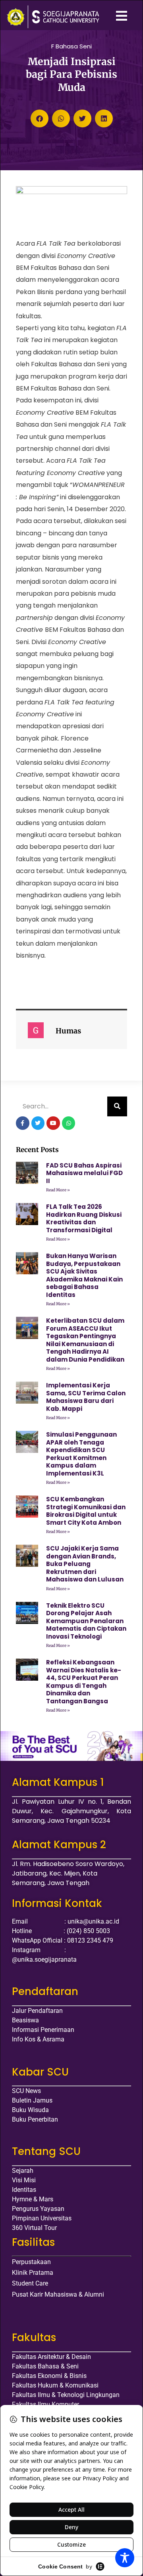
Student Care (30, 2283)
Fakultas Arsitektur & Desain (51, 2357)
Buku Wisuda (30, 2110)
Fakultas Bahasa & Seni (45, 2366)
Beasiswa (25, 2020)
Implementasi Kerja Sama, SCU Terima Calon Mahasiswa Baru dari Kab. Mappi (86, 1397)
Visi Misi (24, 2180)
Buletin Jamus (32, 2100)
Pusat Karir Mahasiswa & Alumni (58, 2294)
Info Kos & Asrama (38, 2039)
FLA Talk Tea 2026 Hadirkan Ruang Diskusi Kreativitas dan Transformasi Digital (84, 1218)
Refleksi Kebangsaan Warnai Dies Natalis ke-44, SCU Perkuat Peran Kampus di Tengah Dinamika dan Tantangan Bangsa (84, 1682)
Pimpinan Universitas (42, 2218)
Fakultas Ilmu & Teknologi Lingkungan (66, 2395)
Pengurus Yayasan (38, 2209)
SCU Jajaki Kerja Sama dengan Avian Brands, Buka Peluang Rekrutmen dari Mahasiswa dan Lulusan (85, 1564)
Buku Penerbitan (35, 2119)
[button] (40, 118)
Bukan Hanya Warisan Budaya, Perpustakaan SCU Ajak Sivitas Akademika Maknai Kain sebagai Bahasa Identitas (84, 1275)
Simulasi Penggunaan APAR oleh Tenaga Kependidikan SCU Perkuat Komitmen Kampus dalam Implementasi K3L (81, 1454)
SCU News (26, 2091)
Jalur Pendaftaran (37, 2011)
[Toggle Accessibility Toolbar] (125, 2558)
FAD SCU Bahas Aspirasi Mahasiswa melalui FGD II (84, 1173)
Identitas (24, 2190)
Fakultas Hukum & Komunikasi (55, 2385)
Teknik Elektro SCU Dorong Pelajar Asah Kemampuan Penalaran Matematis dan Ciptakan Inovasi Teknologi (86, 1621)
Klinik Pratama (33, 2273)
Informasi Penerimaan (43, 2030)
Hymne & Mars (33, 2199)
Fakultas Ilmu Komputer (45, 2404)
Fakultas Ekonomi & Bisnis (49, 2376)
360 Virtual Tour (34, 2228)
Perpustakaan (31, 2262)
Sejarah (23, 2171)
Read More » (58, 1190)
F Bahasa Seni (71, 46)
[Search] (117, 1106)
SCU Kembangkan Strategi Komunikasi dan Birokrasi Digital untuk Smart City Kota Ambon (86, 1511)
